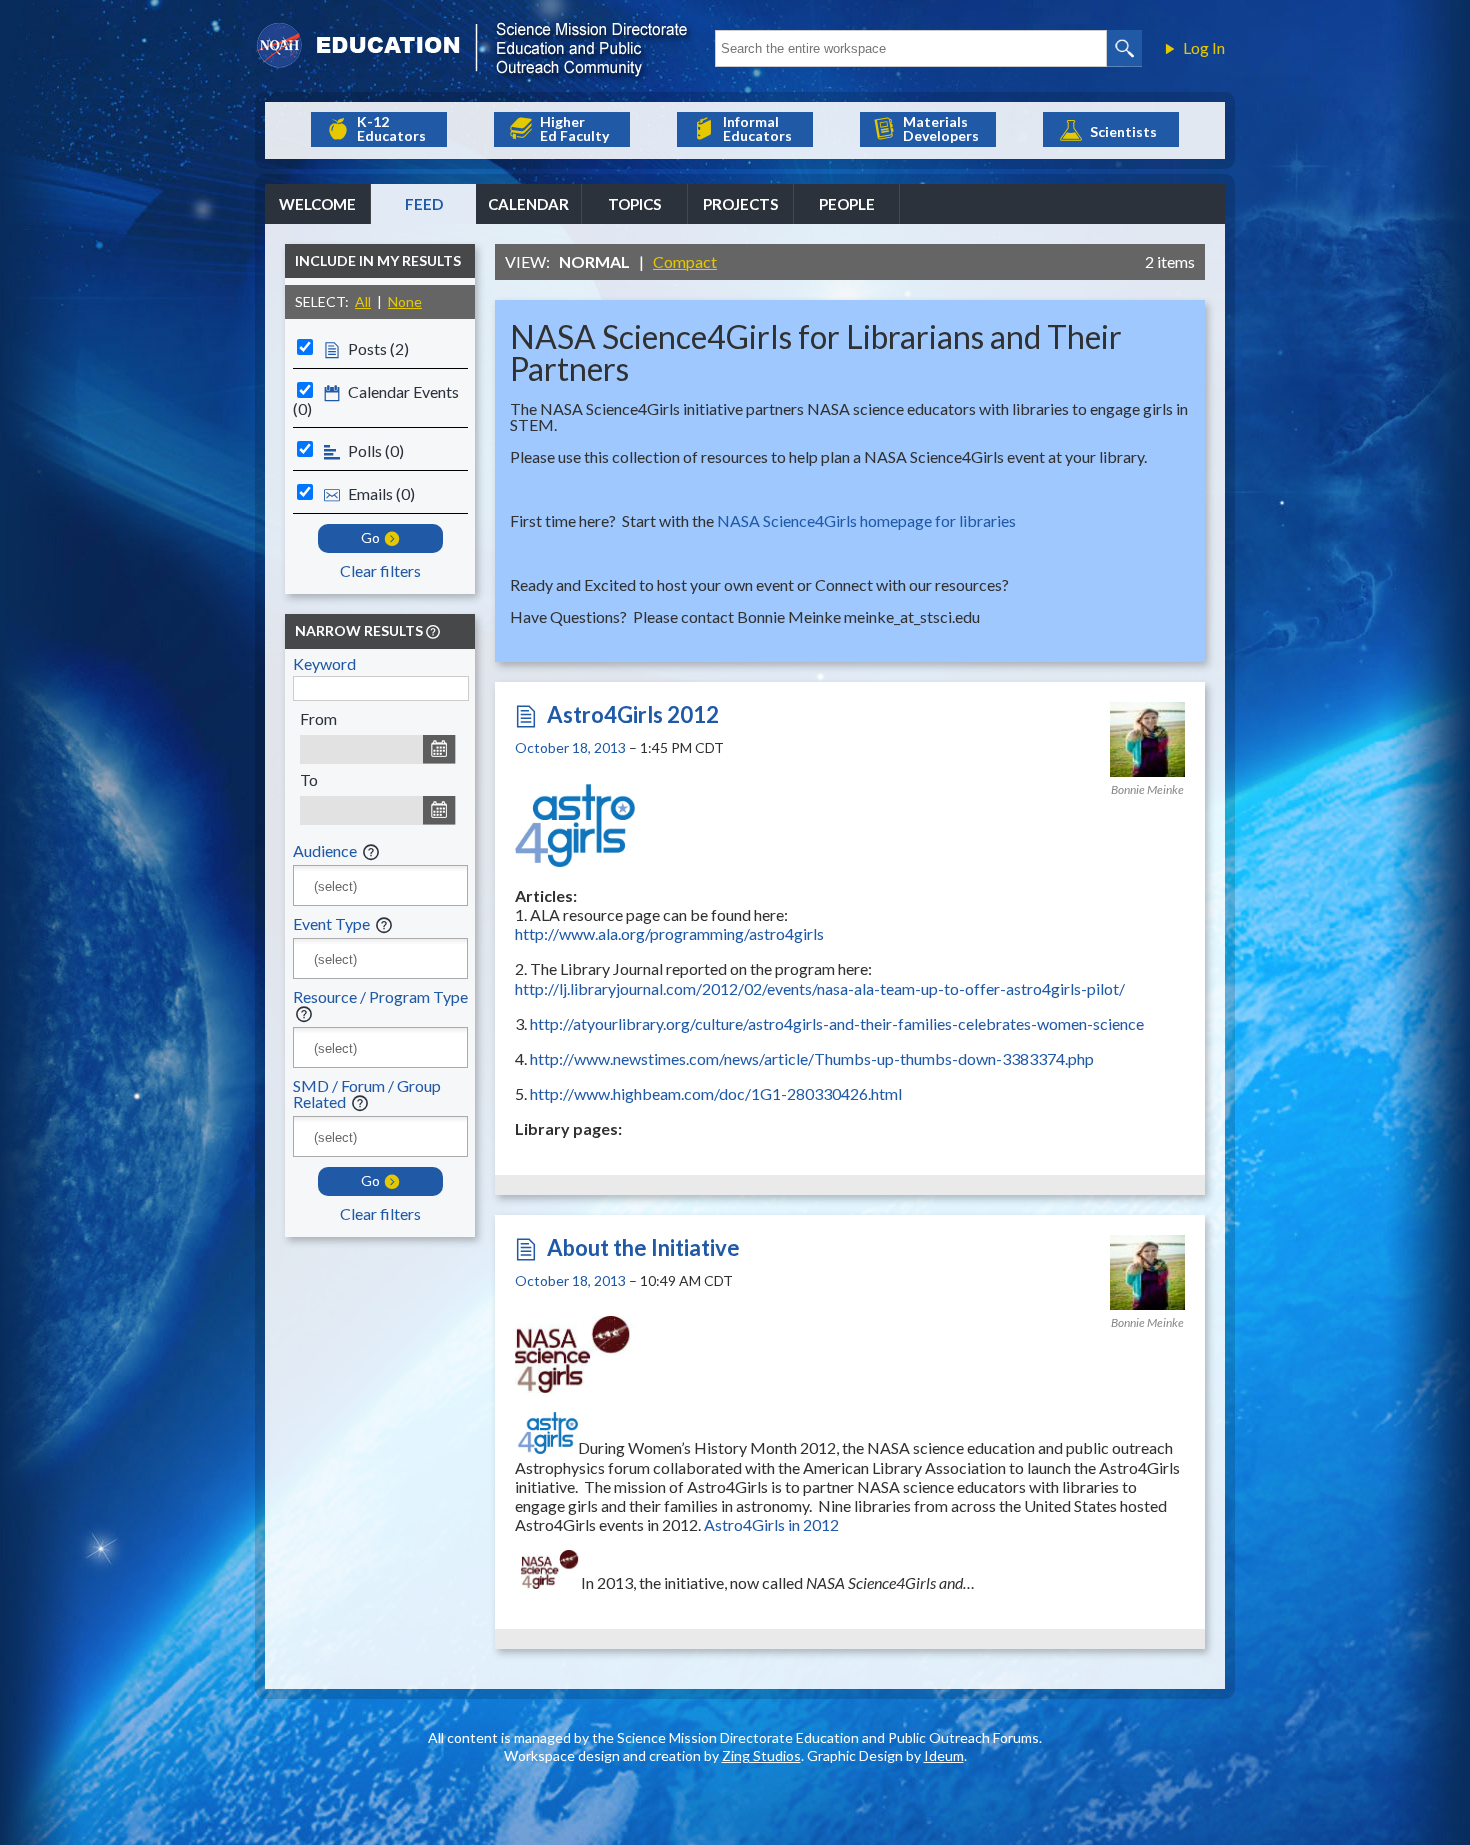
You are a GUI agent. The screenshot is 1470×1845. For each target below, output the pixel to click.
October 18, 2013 (570, 747)
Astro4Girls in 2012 (771, 1524)
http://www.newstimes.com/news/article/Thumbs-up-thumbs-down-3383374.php (812, 1058)
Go (370, 537)
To (309, 779)
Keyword (324, 663)
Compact (685, 261)
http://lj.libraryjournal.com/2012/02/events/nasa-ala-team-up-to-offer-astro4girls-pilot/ (820, 988)
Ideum (944, 1755)
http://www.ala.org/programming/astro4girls (669, 933)
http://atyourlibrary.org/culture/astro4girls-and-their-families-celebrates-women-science (837, 1023)
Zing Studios (761, 1755)
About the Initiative (643, 1247)
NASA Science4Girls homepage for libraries (866, 520)
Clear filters (380, 570)
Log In (1204, 48)
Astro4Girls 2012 (633, 714)
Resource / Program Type (380, 996)
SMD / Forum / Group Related (367, 1093)
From (318, 718)
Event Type (331, 923)
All (363, 301)
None (405, 301)
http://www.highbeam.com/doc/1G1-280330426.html (716, 1093)
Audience (325, 850)
